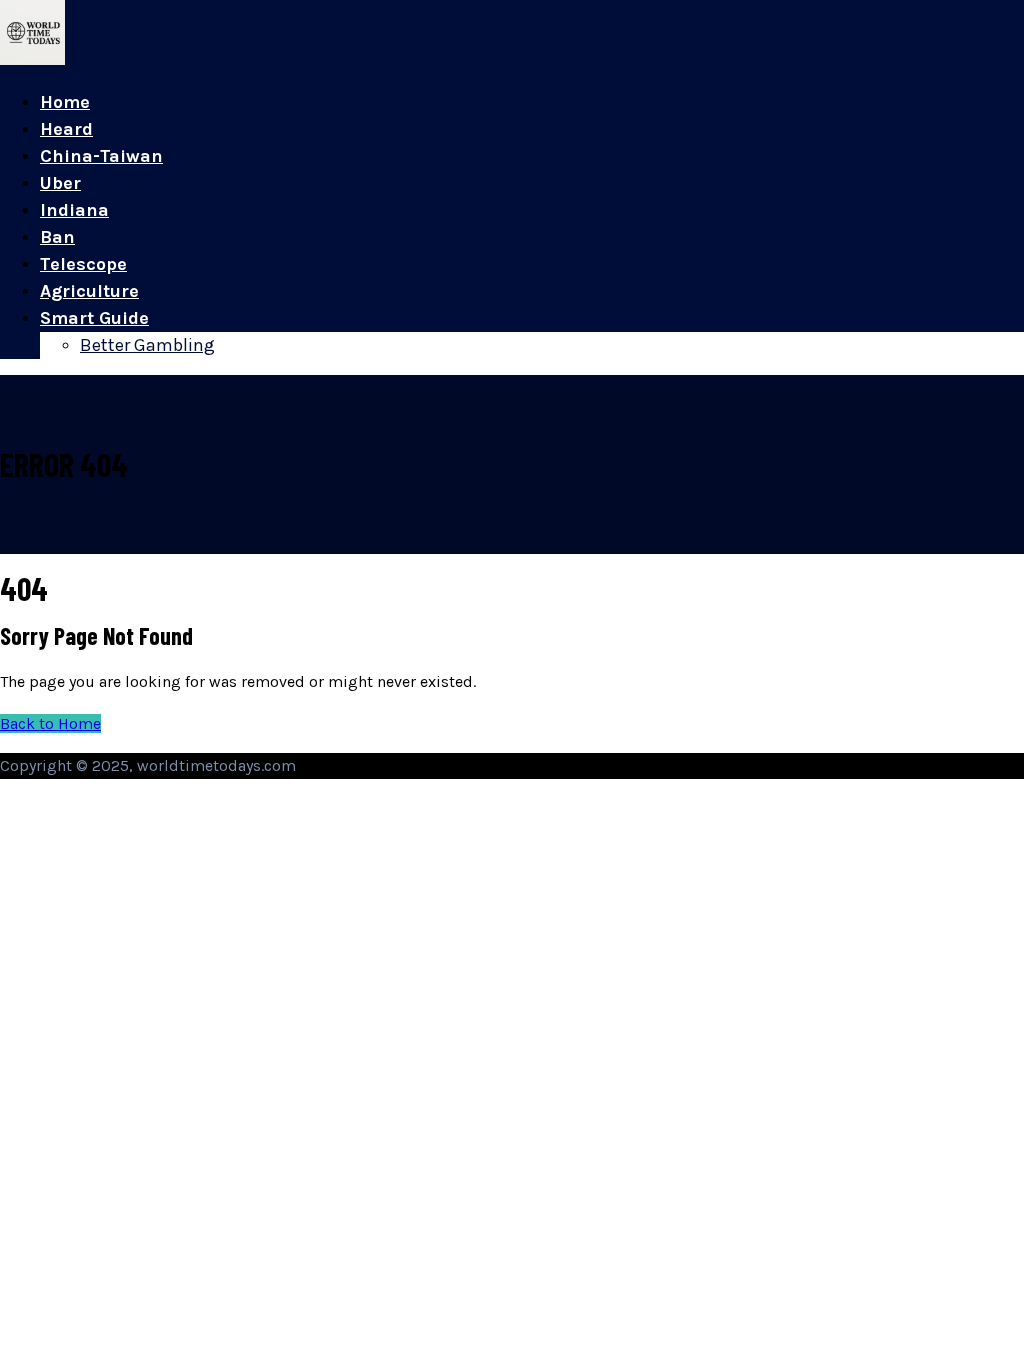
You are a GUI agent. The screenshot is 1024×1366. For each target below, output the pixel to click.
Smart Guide (94, 318)
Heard (66, 129)
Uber (60, 183)
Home (65, 102)
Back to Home (50, 723)
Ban (57, 237)
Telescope (83, 264)
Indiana (74, 210)
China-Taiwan (101, 156)
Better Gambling (147, 345)
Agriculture (89, 291)
